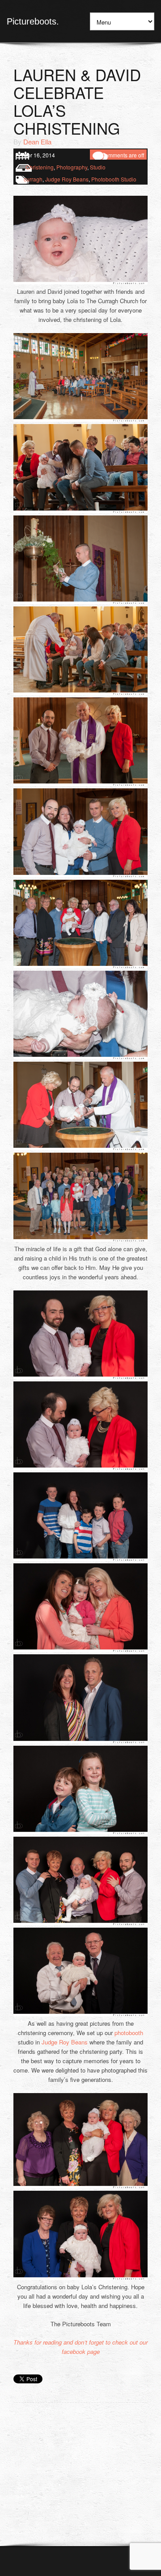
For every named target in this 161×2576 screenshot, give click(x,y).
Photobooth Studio (114, 179)
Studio (98, 167)
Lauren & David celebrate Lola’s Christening (77, 101)
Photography (72, 167)
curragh (33, 179)
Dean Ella (37, 142)
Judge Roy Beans (67, 179)
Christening (40, 167)
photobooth (129, 2033)
